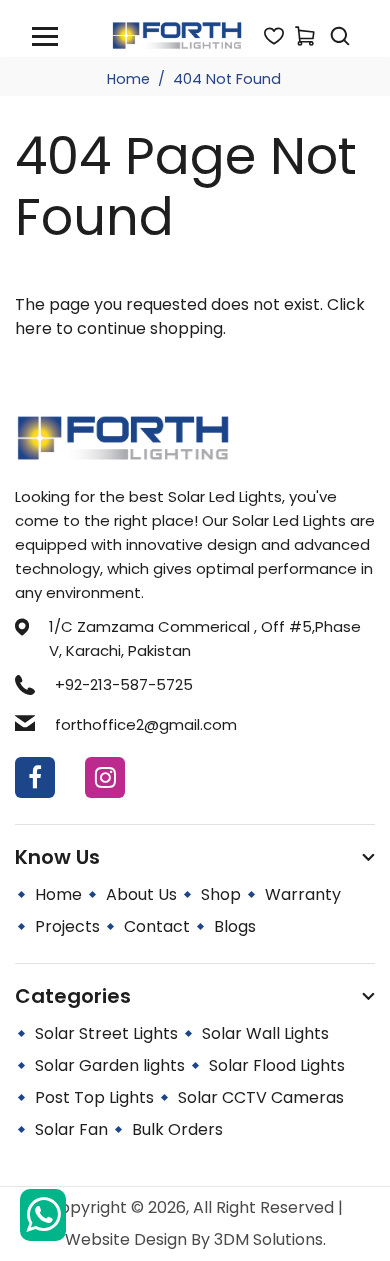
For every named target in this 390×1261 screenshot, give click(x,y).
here (33, 328)
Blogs (235, 926)
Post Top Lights (94, 1097)
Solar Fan (71, 1129)
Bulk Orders (177, 1129)
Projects (67, 926)
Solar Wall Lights (265, 1033)
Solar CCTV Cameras (261, 1097)
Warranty (303, 894)
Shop (221, 894)
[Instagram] (105, 777)
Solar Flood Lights (277, 1065)
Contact (157, 926)
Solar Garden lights (110, 1065)
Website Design (128, 1239)
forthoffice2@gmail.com (146, 724)
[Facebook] (35, 777)
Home (128, 79)
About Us (141, 894)
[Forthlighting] (177, 34)
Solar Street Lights (106, 1033)
